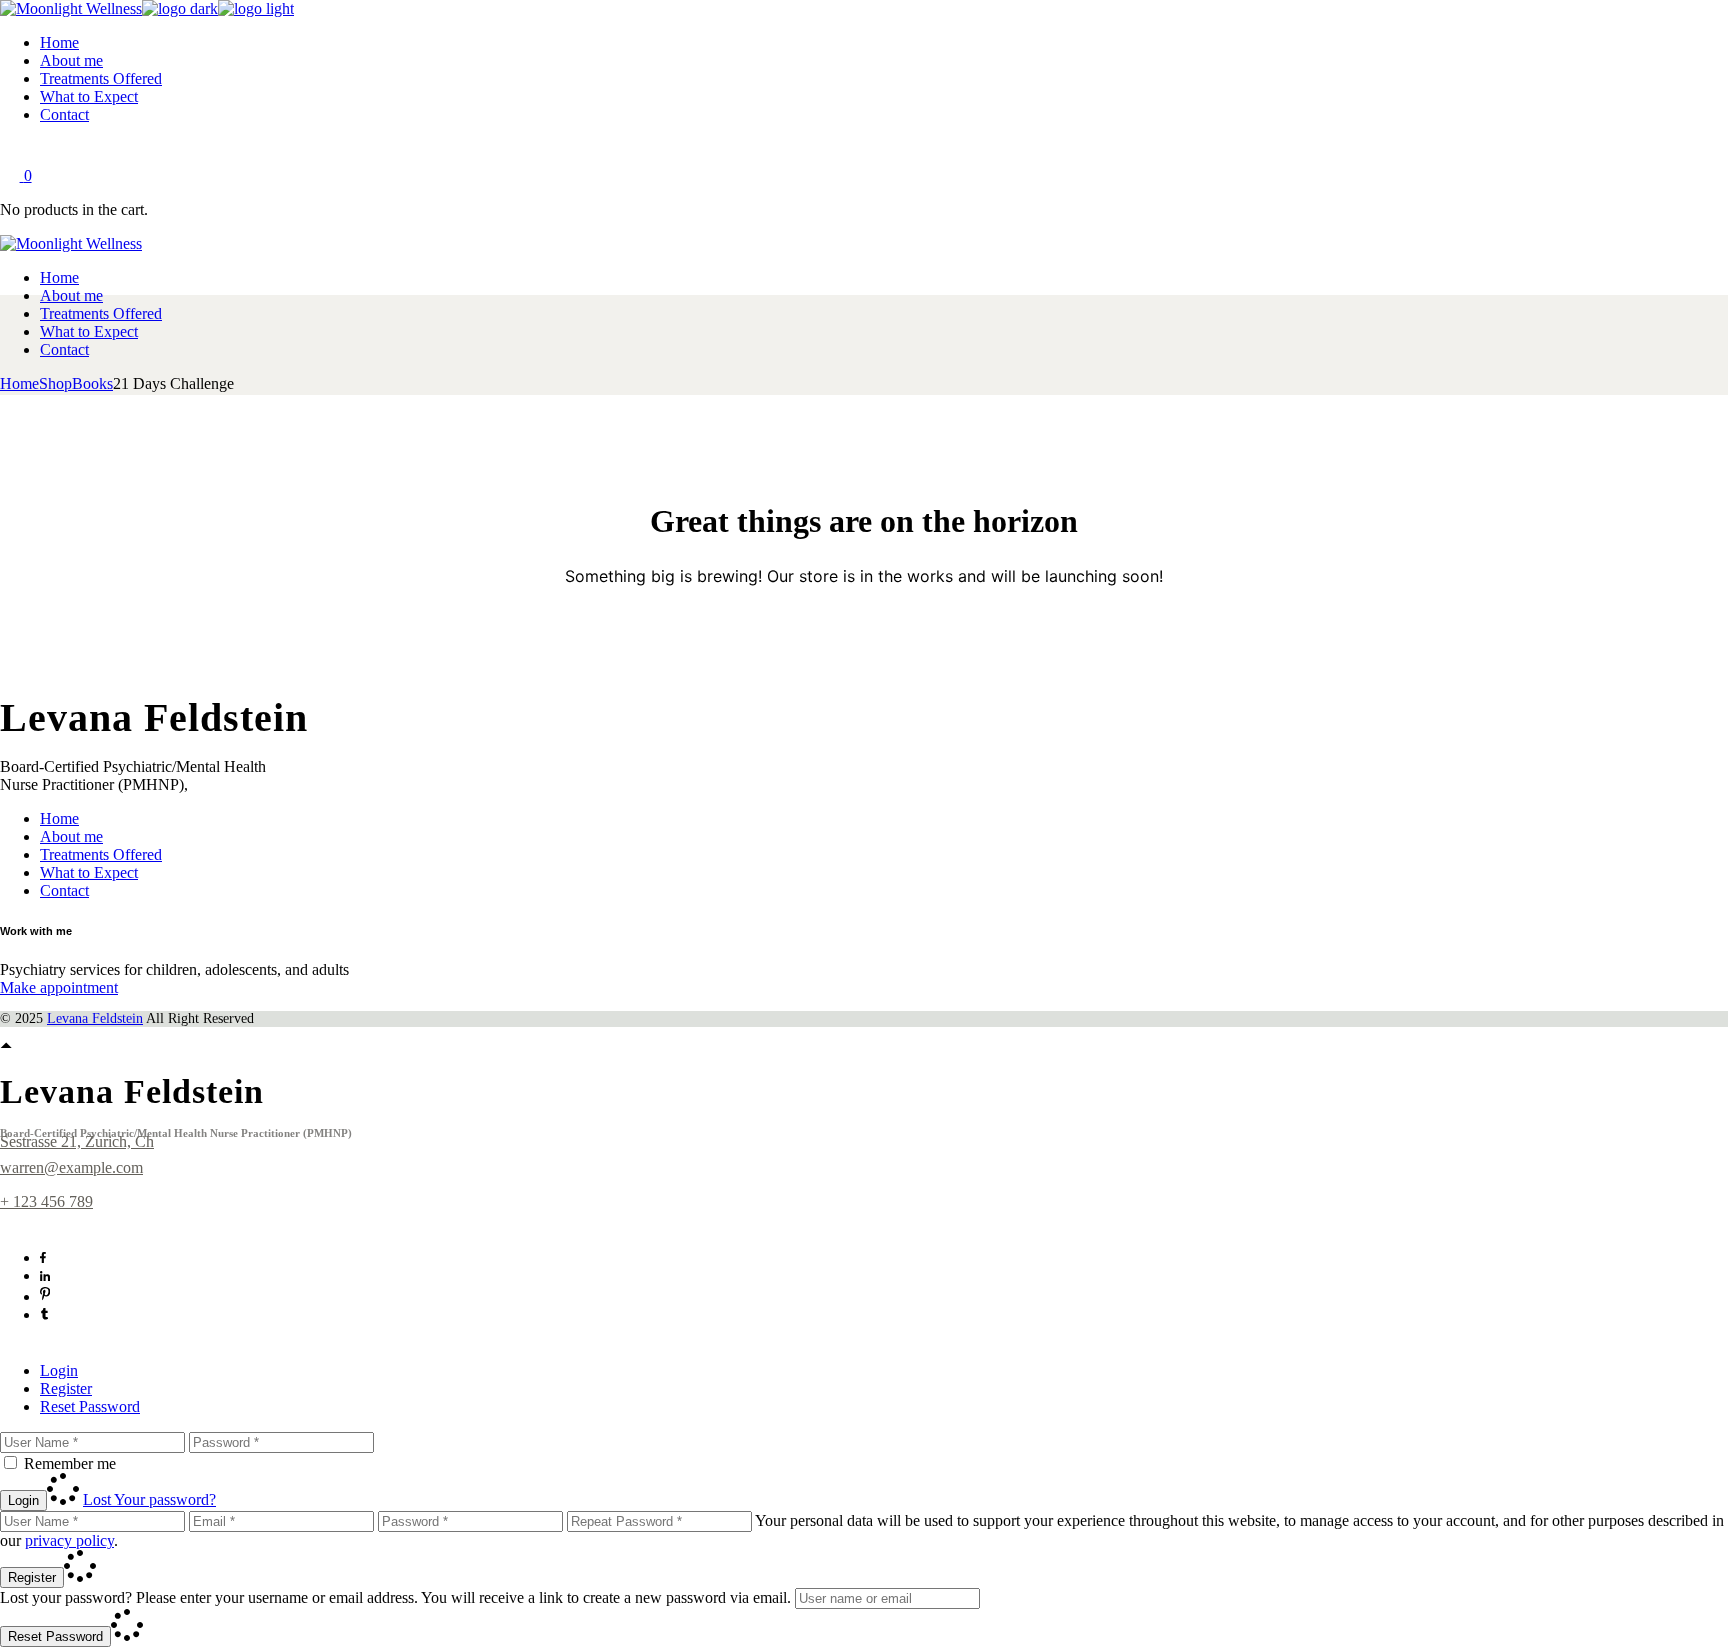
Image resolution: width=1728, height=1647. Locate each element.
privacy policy (69, 1540)
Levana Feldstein (95, 1018)
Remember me (70, 1463)
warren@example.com (71, 1167)
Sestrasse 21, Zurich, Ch (77, 1141)
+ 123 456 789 (46, 1201)
